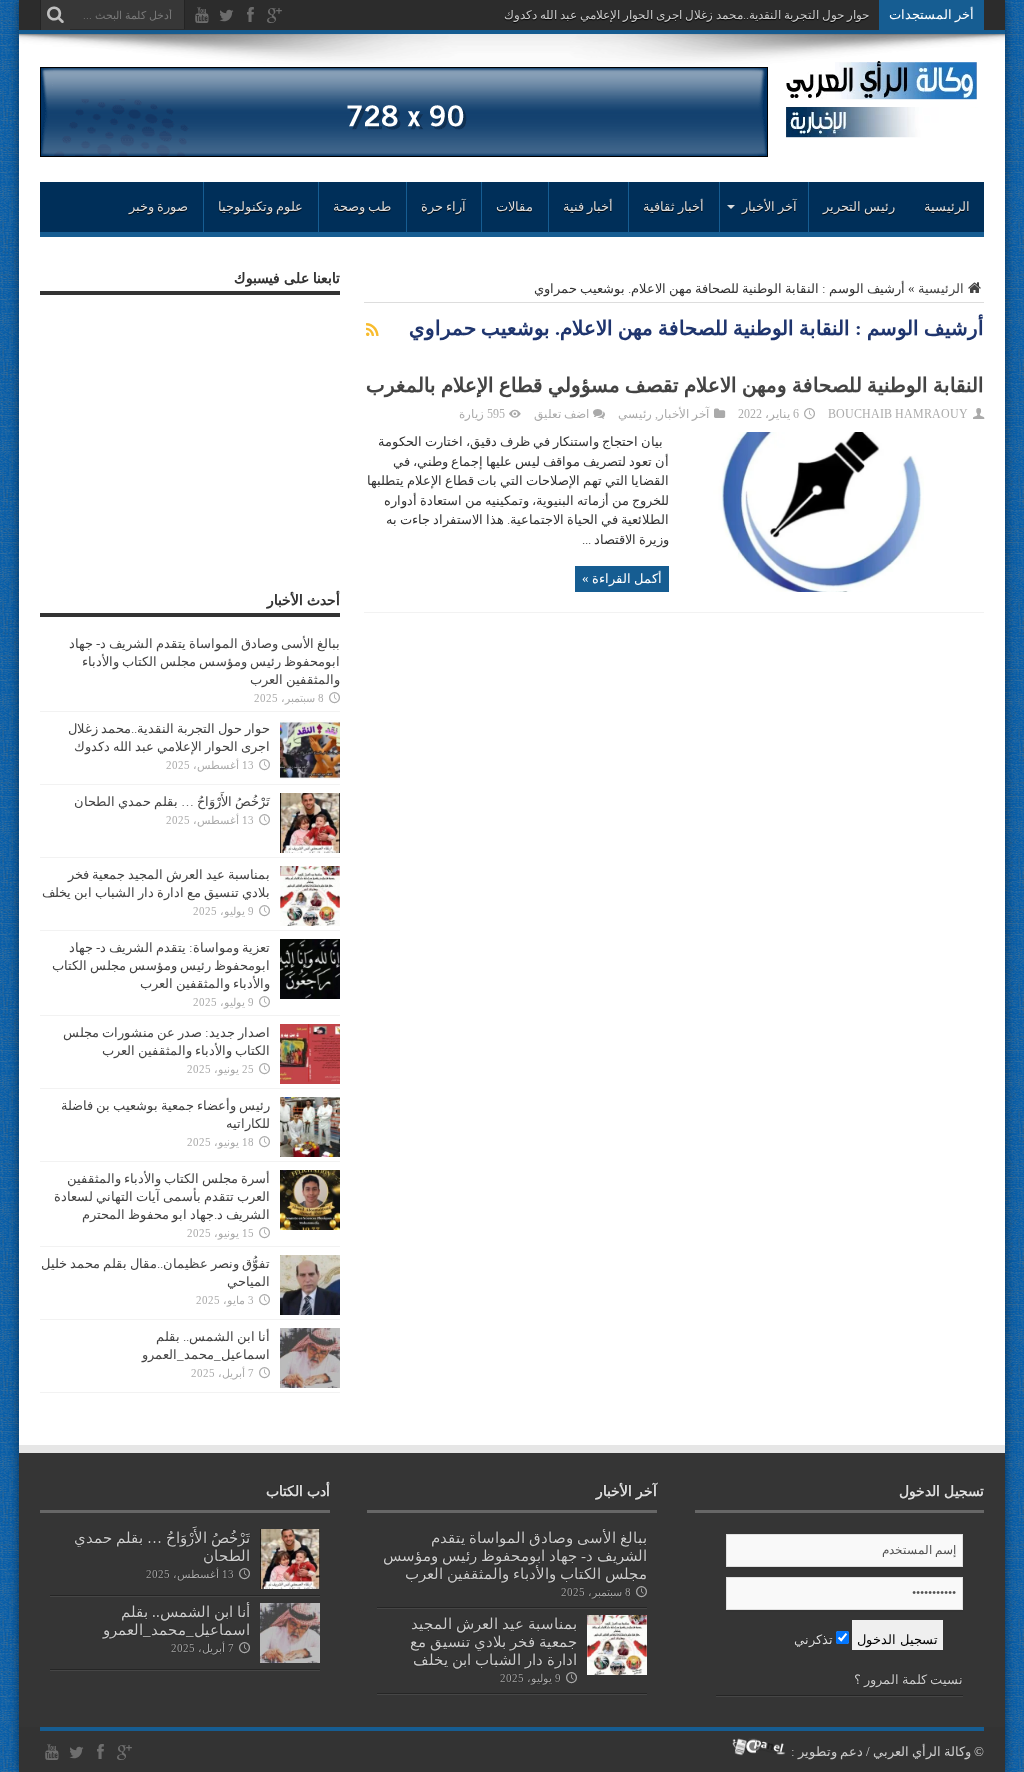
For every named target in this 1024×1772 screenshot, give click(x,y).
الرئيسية (947, 206)
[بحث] (55, 15)
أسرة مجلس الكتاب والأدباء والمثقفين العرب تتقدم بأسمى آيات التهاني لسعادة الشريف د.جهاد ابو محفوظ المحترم (162, 1196)
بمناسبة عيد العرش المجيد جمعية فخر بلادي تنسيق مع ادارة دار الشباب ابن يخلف (493, 1641)
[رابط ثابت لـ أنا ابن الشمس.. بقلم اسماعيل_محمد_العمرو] (310, 1383)
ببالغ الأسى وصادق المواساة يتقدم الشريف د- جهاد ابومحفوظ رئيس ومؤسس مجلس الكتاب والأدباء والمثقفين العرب (204, 661)
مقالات (514, 206)
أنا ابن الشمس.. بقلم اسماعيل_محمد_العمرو (176, 1620)
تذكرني (815, 1639)
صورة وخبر (158, 206)
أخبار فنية (588, 206)
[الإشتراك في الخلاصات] (372, 330)
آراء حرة (443, 206)
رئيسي (635, 414)
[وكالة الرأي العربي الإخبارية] (881, 129)
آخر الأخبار (683, 414)
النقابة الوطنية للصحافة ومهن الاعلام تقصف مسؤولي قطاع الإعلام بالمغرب (675, 385)
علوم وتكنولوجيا (260, 206)
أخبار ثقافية (673, 206)
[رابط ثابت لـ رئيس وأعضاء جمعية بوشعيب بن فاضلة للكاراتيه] (310, 1152)
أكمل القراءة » (622, 578)
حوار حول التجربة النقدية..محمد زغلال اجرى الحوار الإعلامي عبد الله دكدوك (686, 15)
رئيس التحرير (859, 206)
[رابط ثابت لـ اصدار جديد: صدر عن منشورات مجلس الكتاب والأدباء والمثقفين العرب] (310, 1079)
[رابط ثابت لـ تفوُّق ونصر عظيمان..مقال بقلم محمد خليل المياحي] (310, 1310)
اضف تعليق (561, 414)
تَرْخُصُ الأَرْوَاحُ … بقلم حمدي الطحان (172, 801)
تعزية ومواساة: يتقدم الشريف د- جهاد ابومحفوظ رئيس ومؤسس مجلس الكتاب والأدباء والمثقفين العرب (161, 965)
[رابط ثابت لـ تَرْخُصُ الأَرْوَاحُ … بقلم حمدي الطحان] (310, 848)
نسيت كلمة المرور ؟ (908, 1679)
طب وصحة (362, 206)
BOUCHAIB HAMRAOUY (898, 414)
